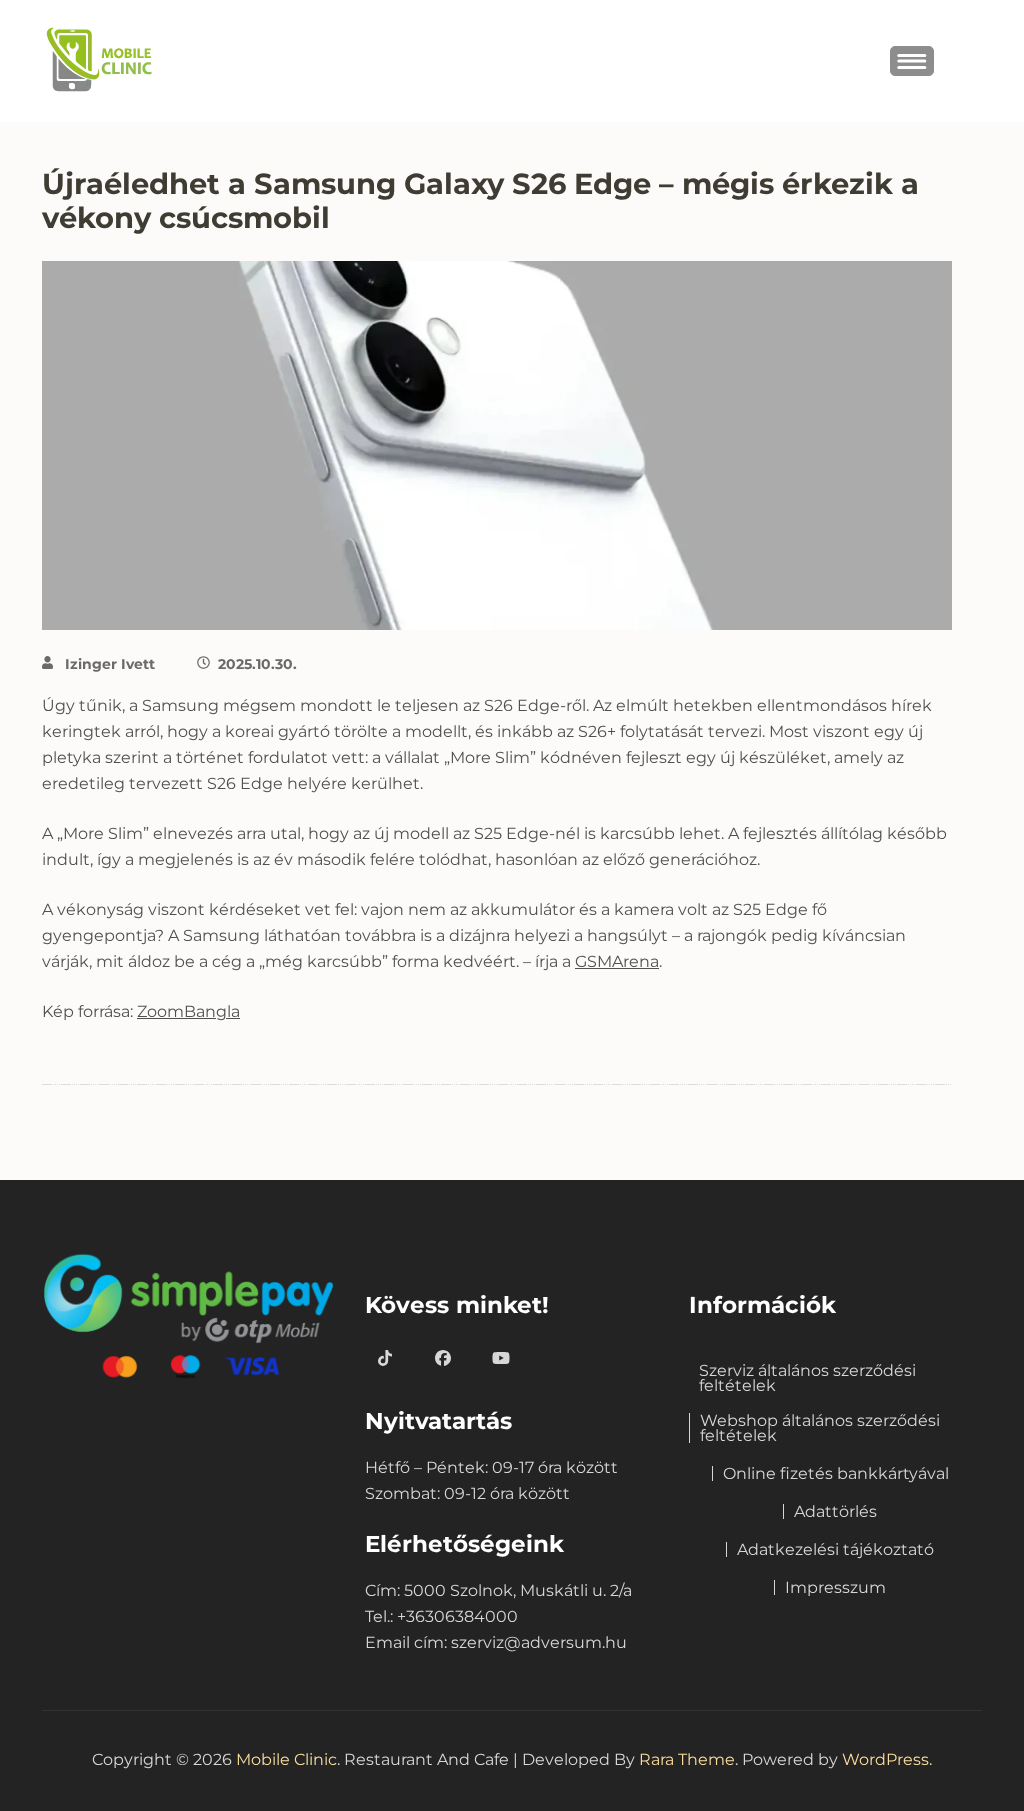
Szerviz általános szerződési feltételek (807, 1378)
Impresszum (835, 1587)
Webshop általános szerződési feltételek (820, 1428)
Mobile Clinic (286, 1759)
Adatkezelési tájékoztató (835, 1549)
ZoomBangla (188, 1011)
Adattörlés (835, 1511)
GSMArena (617, 961)
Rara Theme (687, 1759)
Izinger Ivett (110, 664)
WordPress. (887, 1759)
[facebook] (443, 1359)
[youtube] (501, 1359)
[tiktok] (385, 1359)
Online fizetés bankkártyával (836, 1473)
